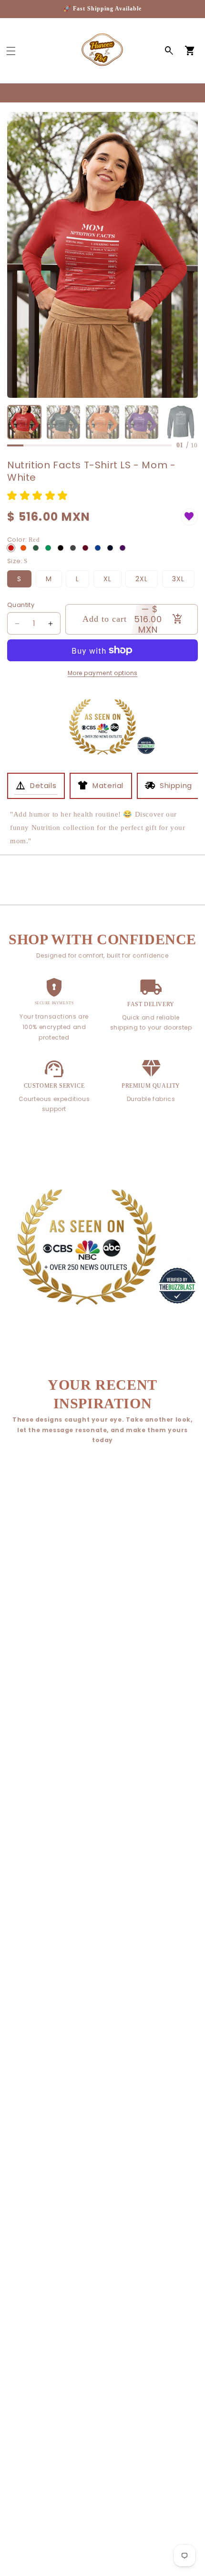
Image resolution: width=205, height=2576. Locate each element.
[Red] (11, 548)
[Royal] (98, 548)
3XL (178, 579)
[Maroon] (85, 548)
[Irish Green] (48, 548)
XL (108, 579)
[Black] (61, 548)
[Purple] (123, 548)
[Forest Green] (36, 548)
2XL (142, 579)
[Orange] (23, 548)
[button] (11, 51)
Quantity (21, 605)
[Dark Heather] (73, 548)
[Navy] (110, 548)
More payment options (103, 673)
